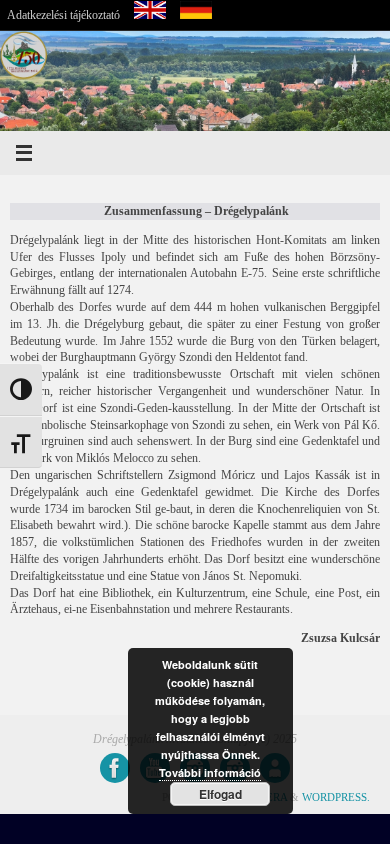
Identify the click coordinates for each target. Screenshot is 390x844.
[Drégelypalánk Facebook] (115, 768)
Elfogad (220, 794)
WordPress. (336, 797)
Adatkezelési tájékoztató (63, 15)
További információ (210, 772)
